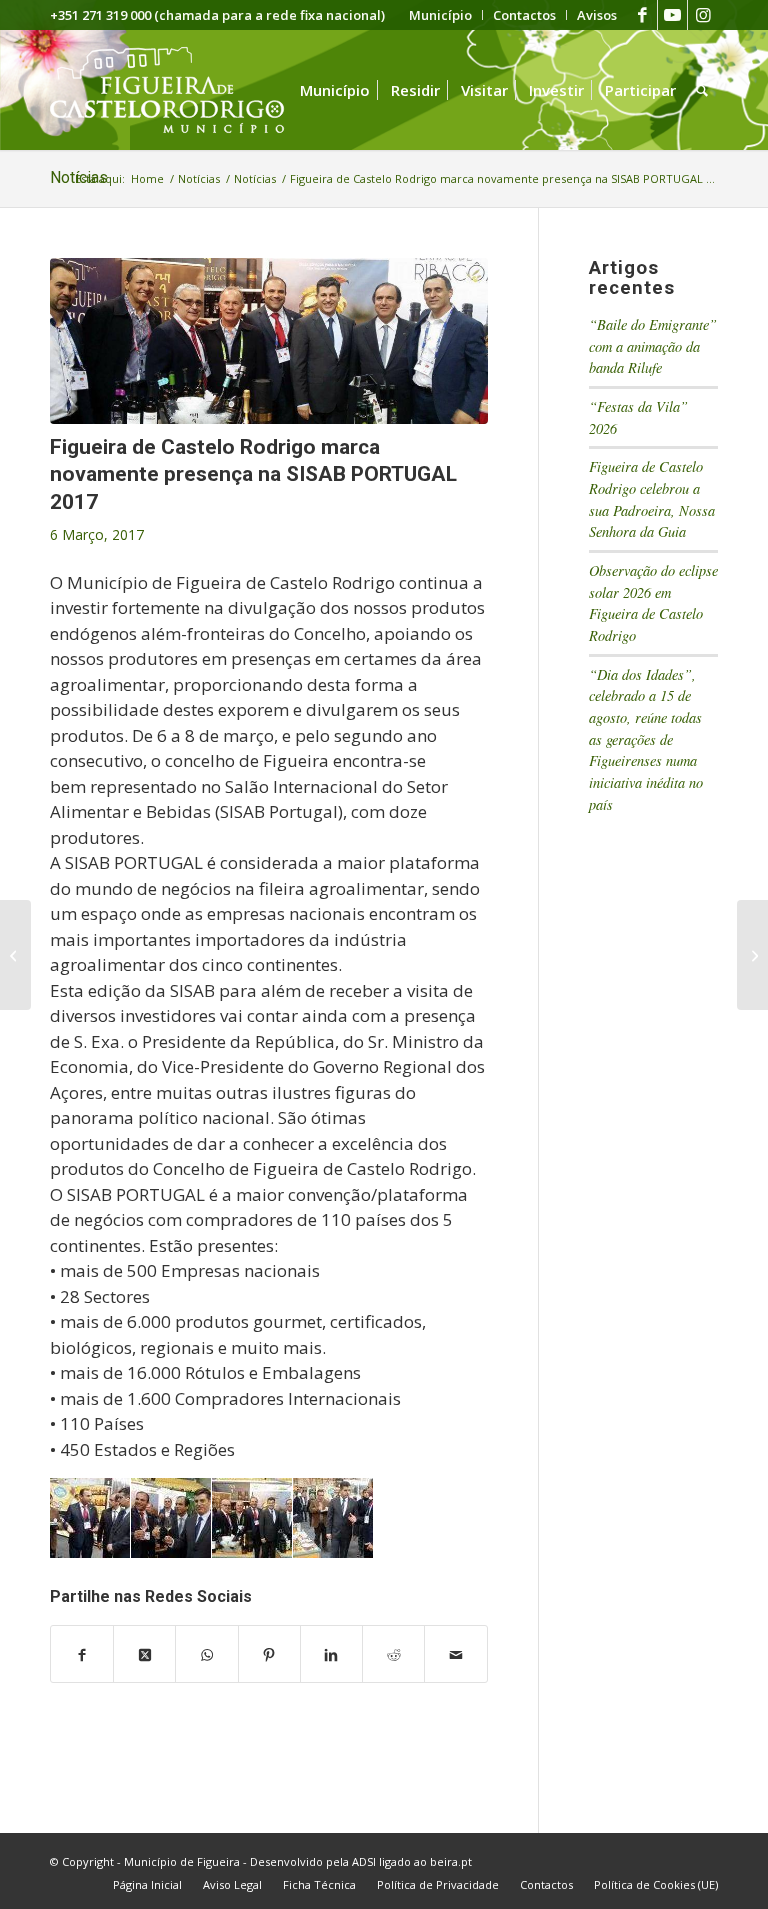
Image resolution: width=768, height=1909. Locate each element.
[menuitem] (441, 15)
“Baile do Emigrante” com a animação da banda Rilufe (653, 346)
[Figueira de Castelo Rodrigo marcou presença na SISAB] (752, 955)
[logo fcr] (182, 90)
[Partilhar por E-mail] (455, 1654)
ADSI (364, 1861)
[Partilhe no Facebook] (82, 1654)
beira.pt (451, 1861)
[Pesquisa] (702, 90)
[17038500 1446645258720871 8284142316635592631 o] (269, 341)
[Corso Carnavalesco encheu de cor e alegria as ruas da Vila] (15, 955)
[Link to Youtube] (672, 15)
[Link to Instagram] (703, 15)
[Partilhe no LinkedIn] (331, 1654)
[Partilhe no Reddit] (393, 1654)
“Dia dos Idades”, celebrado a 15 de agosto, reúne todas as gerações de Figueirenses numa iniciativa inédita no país (646, 739)
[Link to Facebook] (642, 15)
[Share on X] (144, 1654)
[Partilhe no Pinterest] (269, 1654)
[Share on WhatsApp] (206, 1654)
